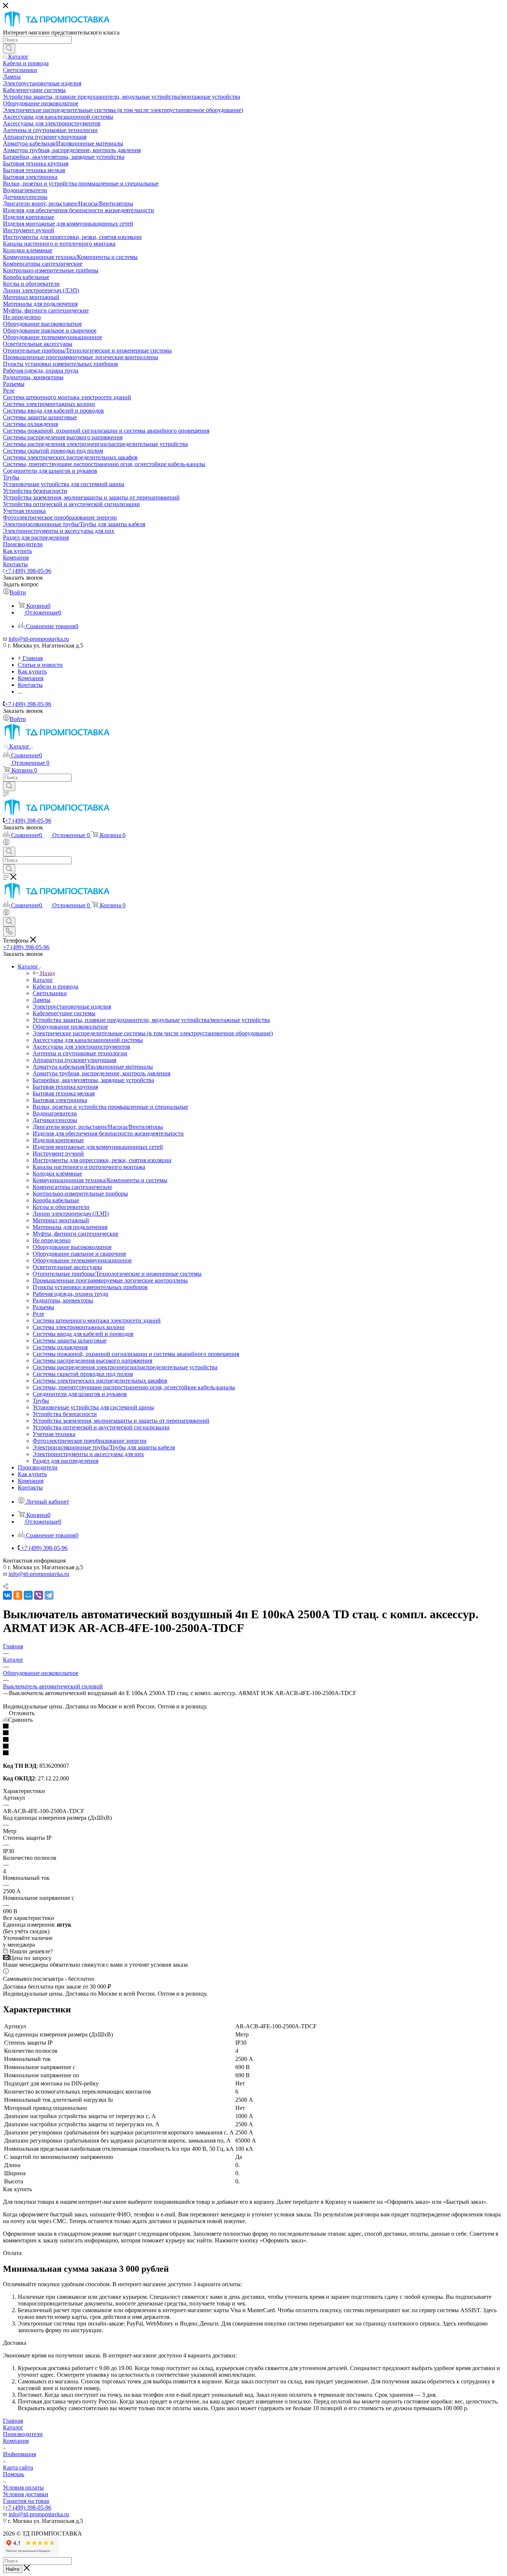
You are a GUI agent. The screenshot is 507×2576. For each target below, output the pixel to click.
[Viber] (39, 1595)
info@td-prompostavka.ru (39, 639)
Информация (19, 2454)
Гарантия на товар (26, 2501)
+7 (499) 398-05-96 (28, 571)
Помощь (14, 2474)
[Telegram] (49, 1595)
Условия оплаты (23, 2487)
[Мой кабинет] (6, 843)
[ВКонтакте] (7, 1595)
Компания (16, 2441)
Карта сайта (18, 2467)
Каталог (43, 980)
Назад (48, 973)
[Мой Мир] (28, 1595)
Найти (13, 2569)
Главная (13, 2421)
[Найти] (9, 49)
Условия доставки (26, 2494)
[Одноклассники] (18, 1595)
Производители (23, 2434)
